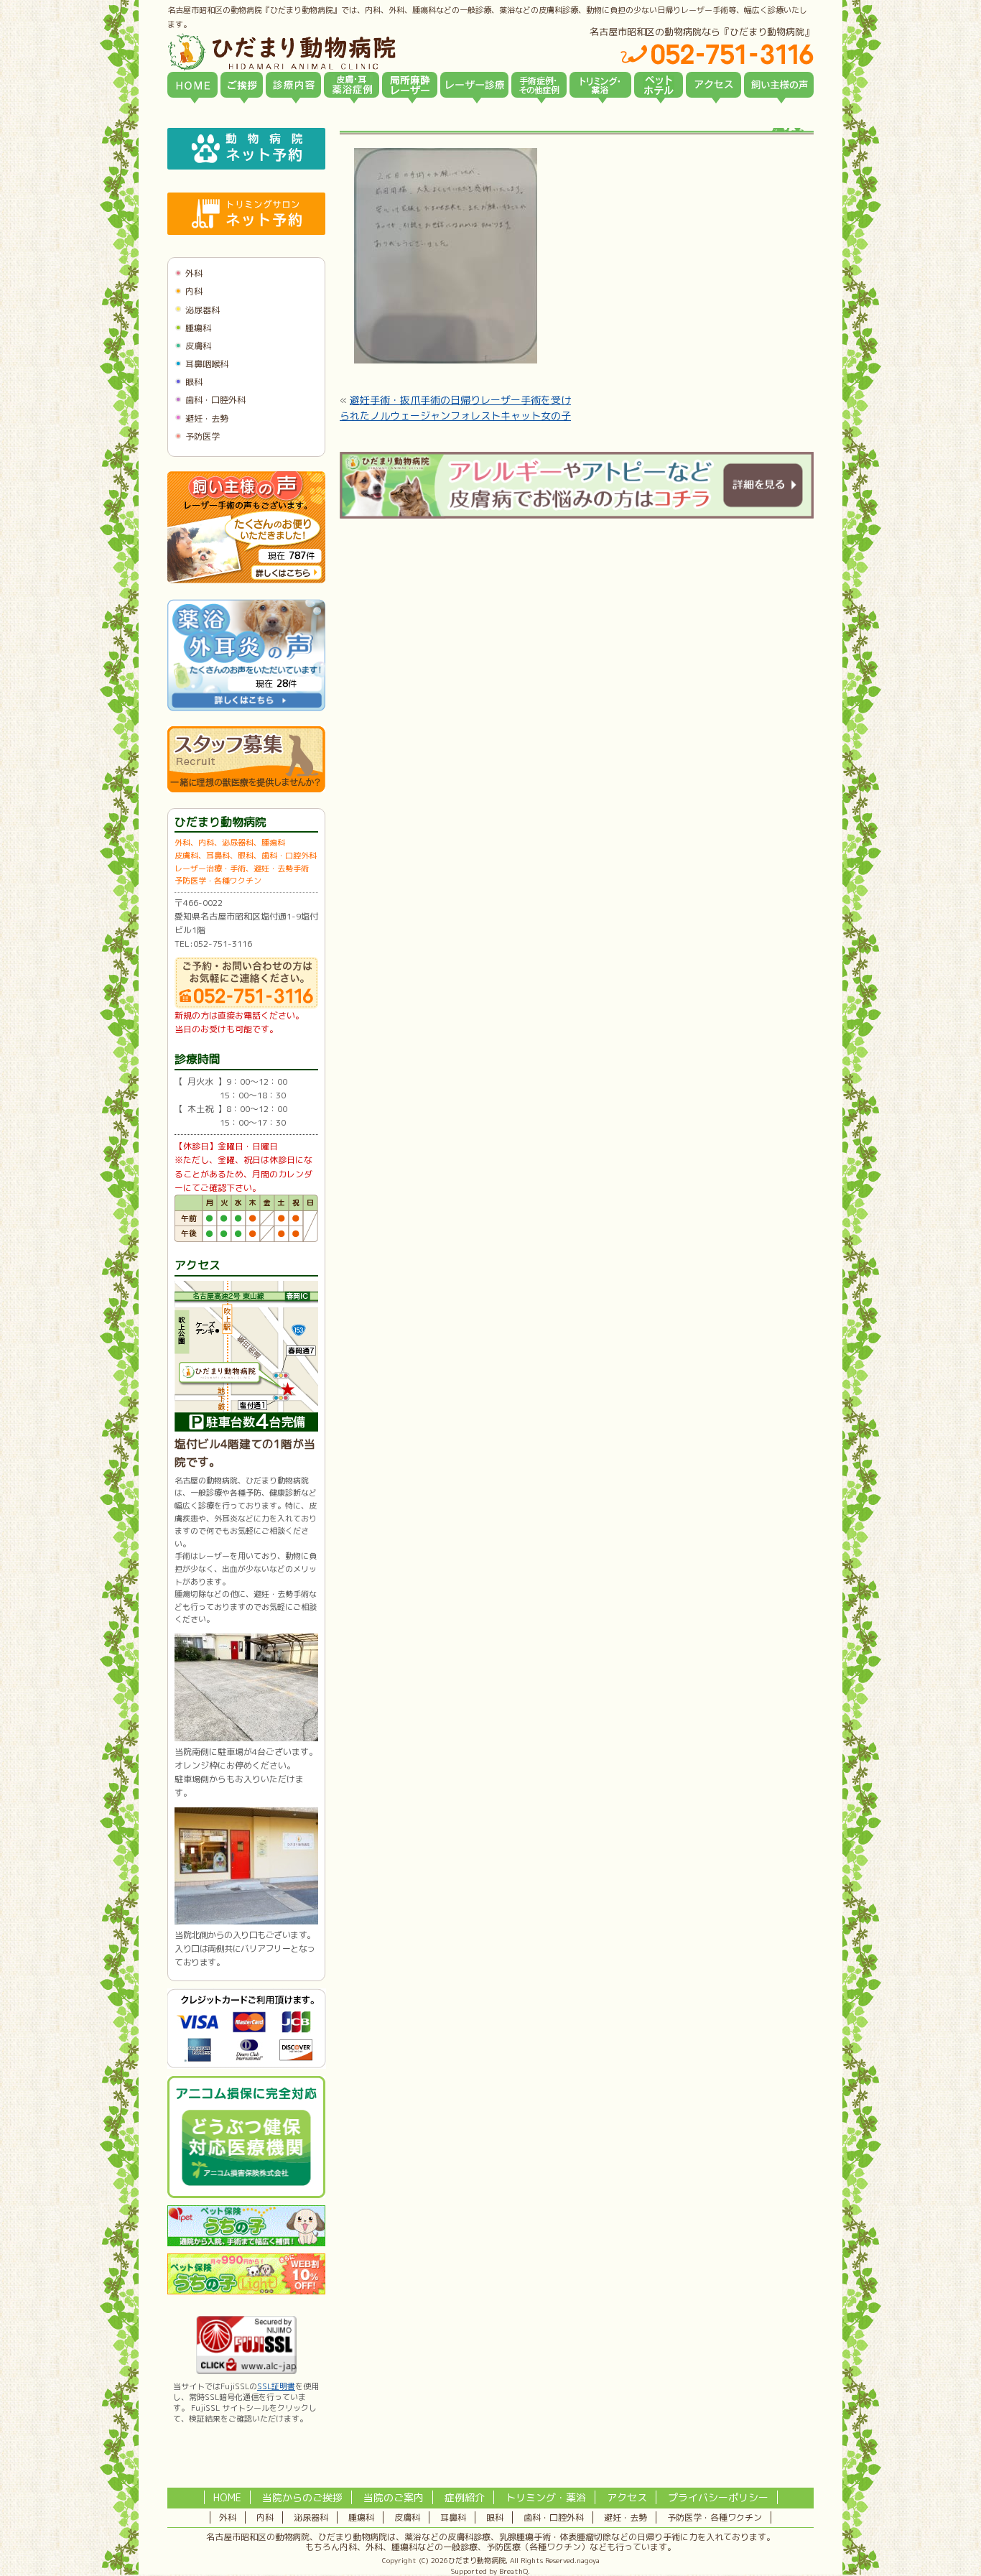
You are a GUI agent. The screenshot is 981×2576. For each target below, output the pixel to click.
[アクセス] (713, 85)
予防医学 (203, 436)
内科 (194, 291)
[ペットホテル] (659, 85)
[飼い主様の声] (779, 85)
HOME (227, 2497)
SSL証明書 (276, 2386)
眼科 (194, 382)
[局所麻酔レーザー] (410, 85)
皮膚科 (198, 346)
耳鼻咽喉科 (207, 364)
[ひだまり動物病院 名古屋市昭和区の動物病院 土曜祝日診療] (343, 52)
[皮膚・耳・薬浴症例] (352, 85)
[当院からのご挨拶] (242, 85)
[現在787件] (246, 580)
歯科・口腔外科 (215, 400)
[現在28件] (246, 708)
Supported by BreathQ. (490, 2571)
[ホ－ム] (192, 85)
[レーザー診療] (474, 85)
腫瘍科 (198, 328)
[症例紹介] (539, 85)
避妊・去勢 (207, 418)
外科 (194, 273)
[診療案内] (293, 85)
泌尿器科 (203, 310)
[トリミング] (600, 85)
